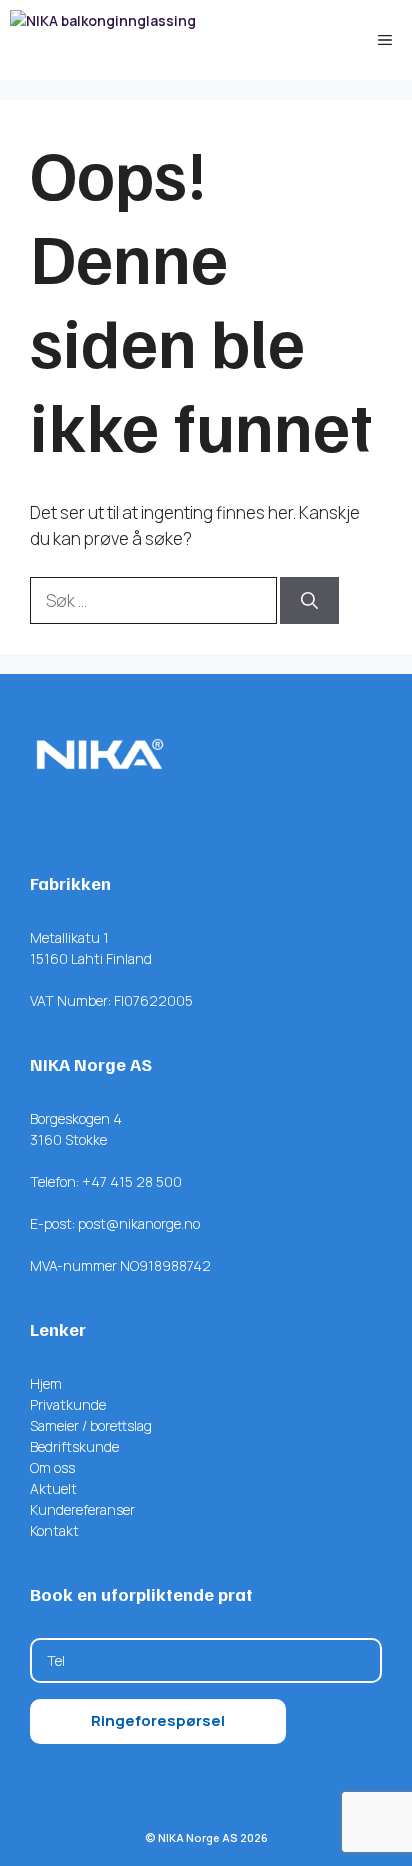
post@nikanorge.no (139, 1223)
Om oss (52, 1467)
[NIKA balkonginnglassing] (103, 40)
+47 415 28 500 (132, 1181)
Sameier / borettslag (91, 1425)
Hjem (46, 1383)
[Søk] (309, 601)
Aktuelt (53, 1488)
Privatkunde (68, 1404)
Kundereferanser (82, 1509)
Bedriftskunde (74, 1446)
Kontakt (54, 1530)
